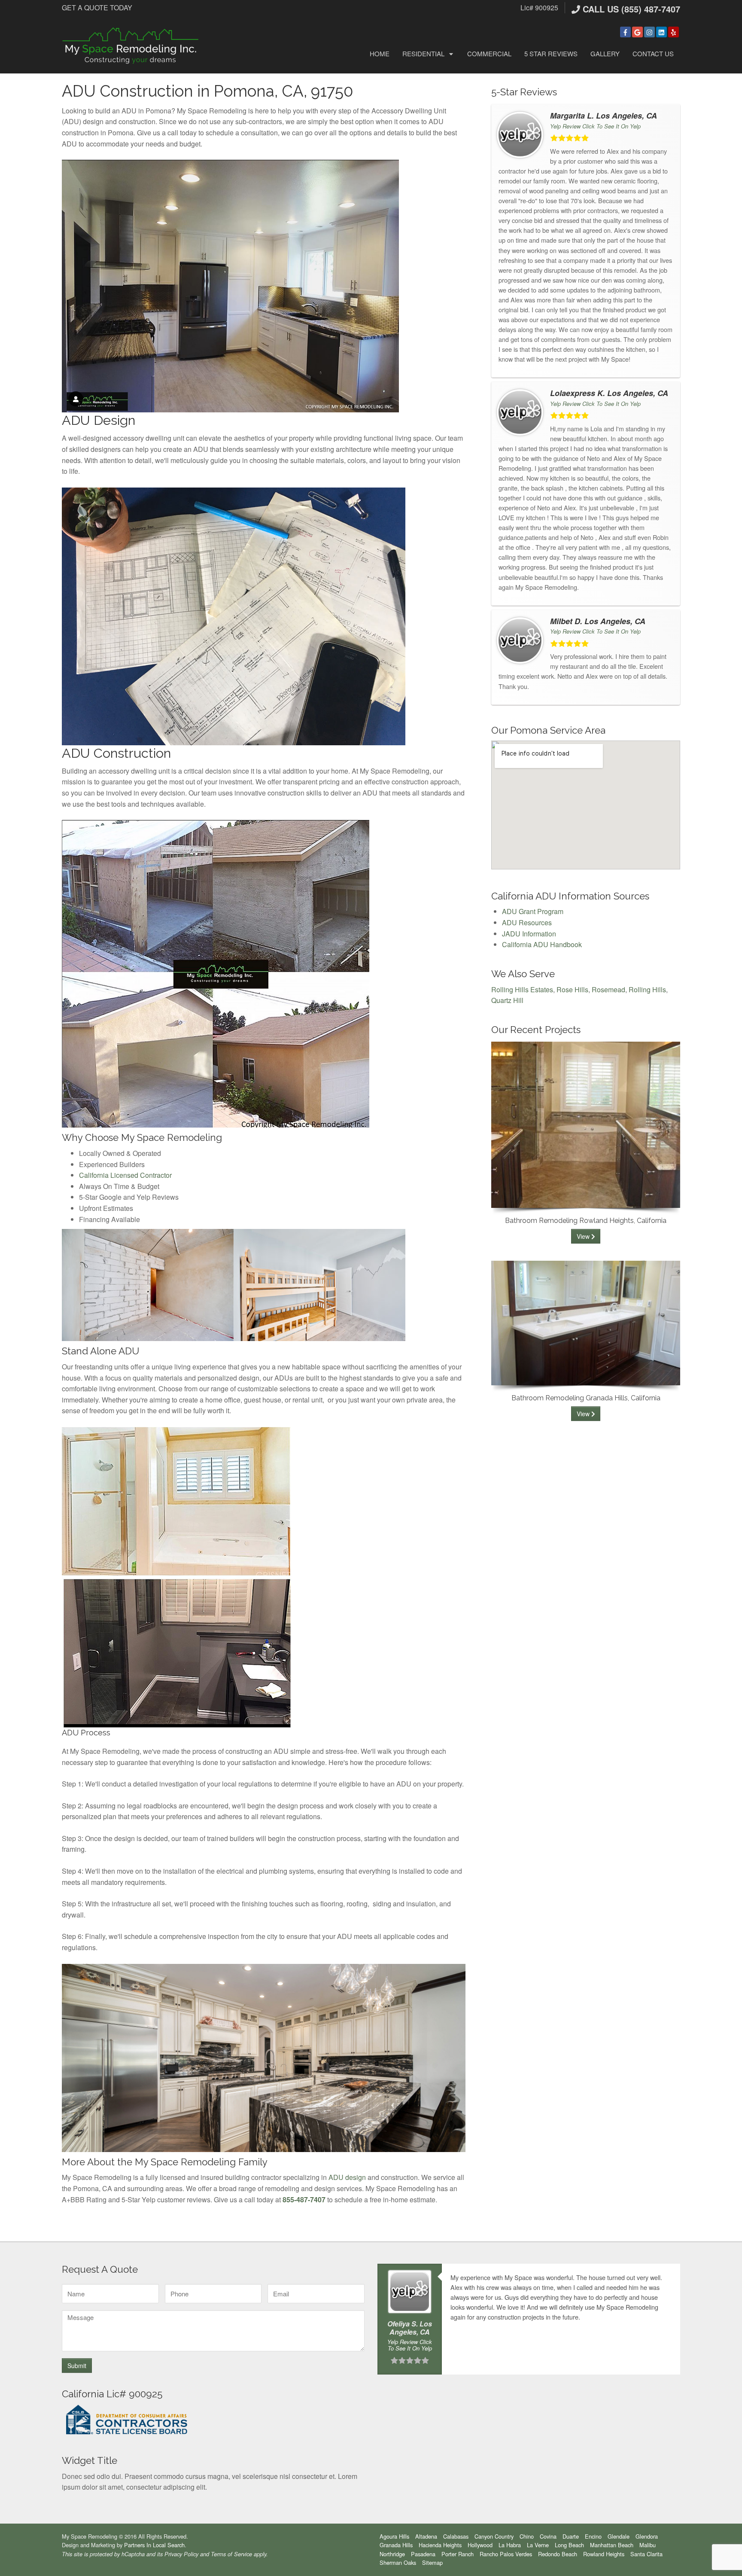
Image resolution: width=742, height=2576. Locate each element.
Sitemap (432, 2562)
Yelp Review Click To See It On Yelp (595, 126)
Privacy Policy (181, 2554)
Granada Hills (396, 2545)
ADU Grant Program (533, 911)
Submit (77, 2366)
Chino (527, 2536)
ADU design (347, 2177)
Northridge (392, 2554)
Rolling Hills (647, 989)
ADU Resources (527, 922)
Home (380, 53)
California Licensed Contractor (125, 1175)
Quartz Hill (507, 1000)
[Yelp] (674, 32)
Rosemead (608, 989)
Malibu (648, 2545)
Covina (548, 2536)
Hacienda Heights (440, 2545)
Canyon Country (494, 2536)
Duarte (571, 2536)
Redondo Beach (558, 2554)
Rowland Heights (604, 2554)
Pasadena (423, 2554)
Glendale (619, 2536)
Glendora (647, 2536)
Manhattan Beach (612, 2545)
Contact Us (653, 53)
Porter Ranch (458, 2554)
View (584, 1236)
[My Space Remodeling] (131, 45)
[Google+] (637, 32)
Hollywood (480, 2545)
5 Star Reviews (551, 53)
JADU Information (529, 934)
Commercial (489, 53)
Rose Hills (572, 989)
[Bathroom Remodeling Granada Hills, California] (586, 1322)
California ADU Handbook (542, 944)
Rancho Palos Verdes (506, 2554)
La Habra (510, 2545)
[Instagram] (649, 32)
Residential (423, 53)
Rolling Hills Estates (522, 989)
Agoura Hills (394, 2536)
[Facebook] (625, 32)
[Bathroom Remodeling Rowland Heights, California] (586, 1124)
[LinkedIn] (661, 32)
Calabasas (456, 2536)
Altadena (426, 2536)
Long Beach (569, 2545)
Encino (593, 2536)
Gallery (605, 53)
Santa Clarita (646, 2554)
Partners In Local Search (154, 2545)
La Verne (538, 2545)
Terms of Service (231, 2554)
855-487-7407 (304, 2200)
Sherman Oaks (398, 2562)
